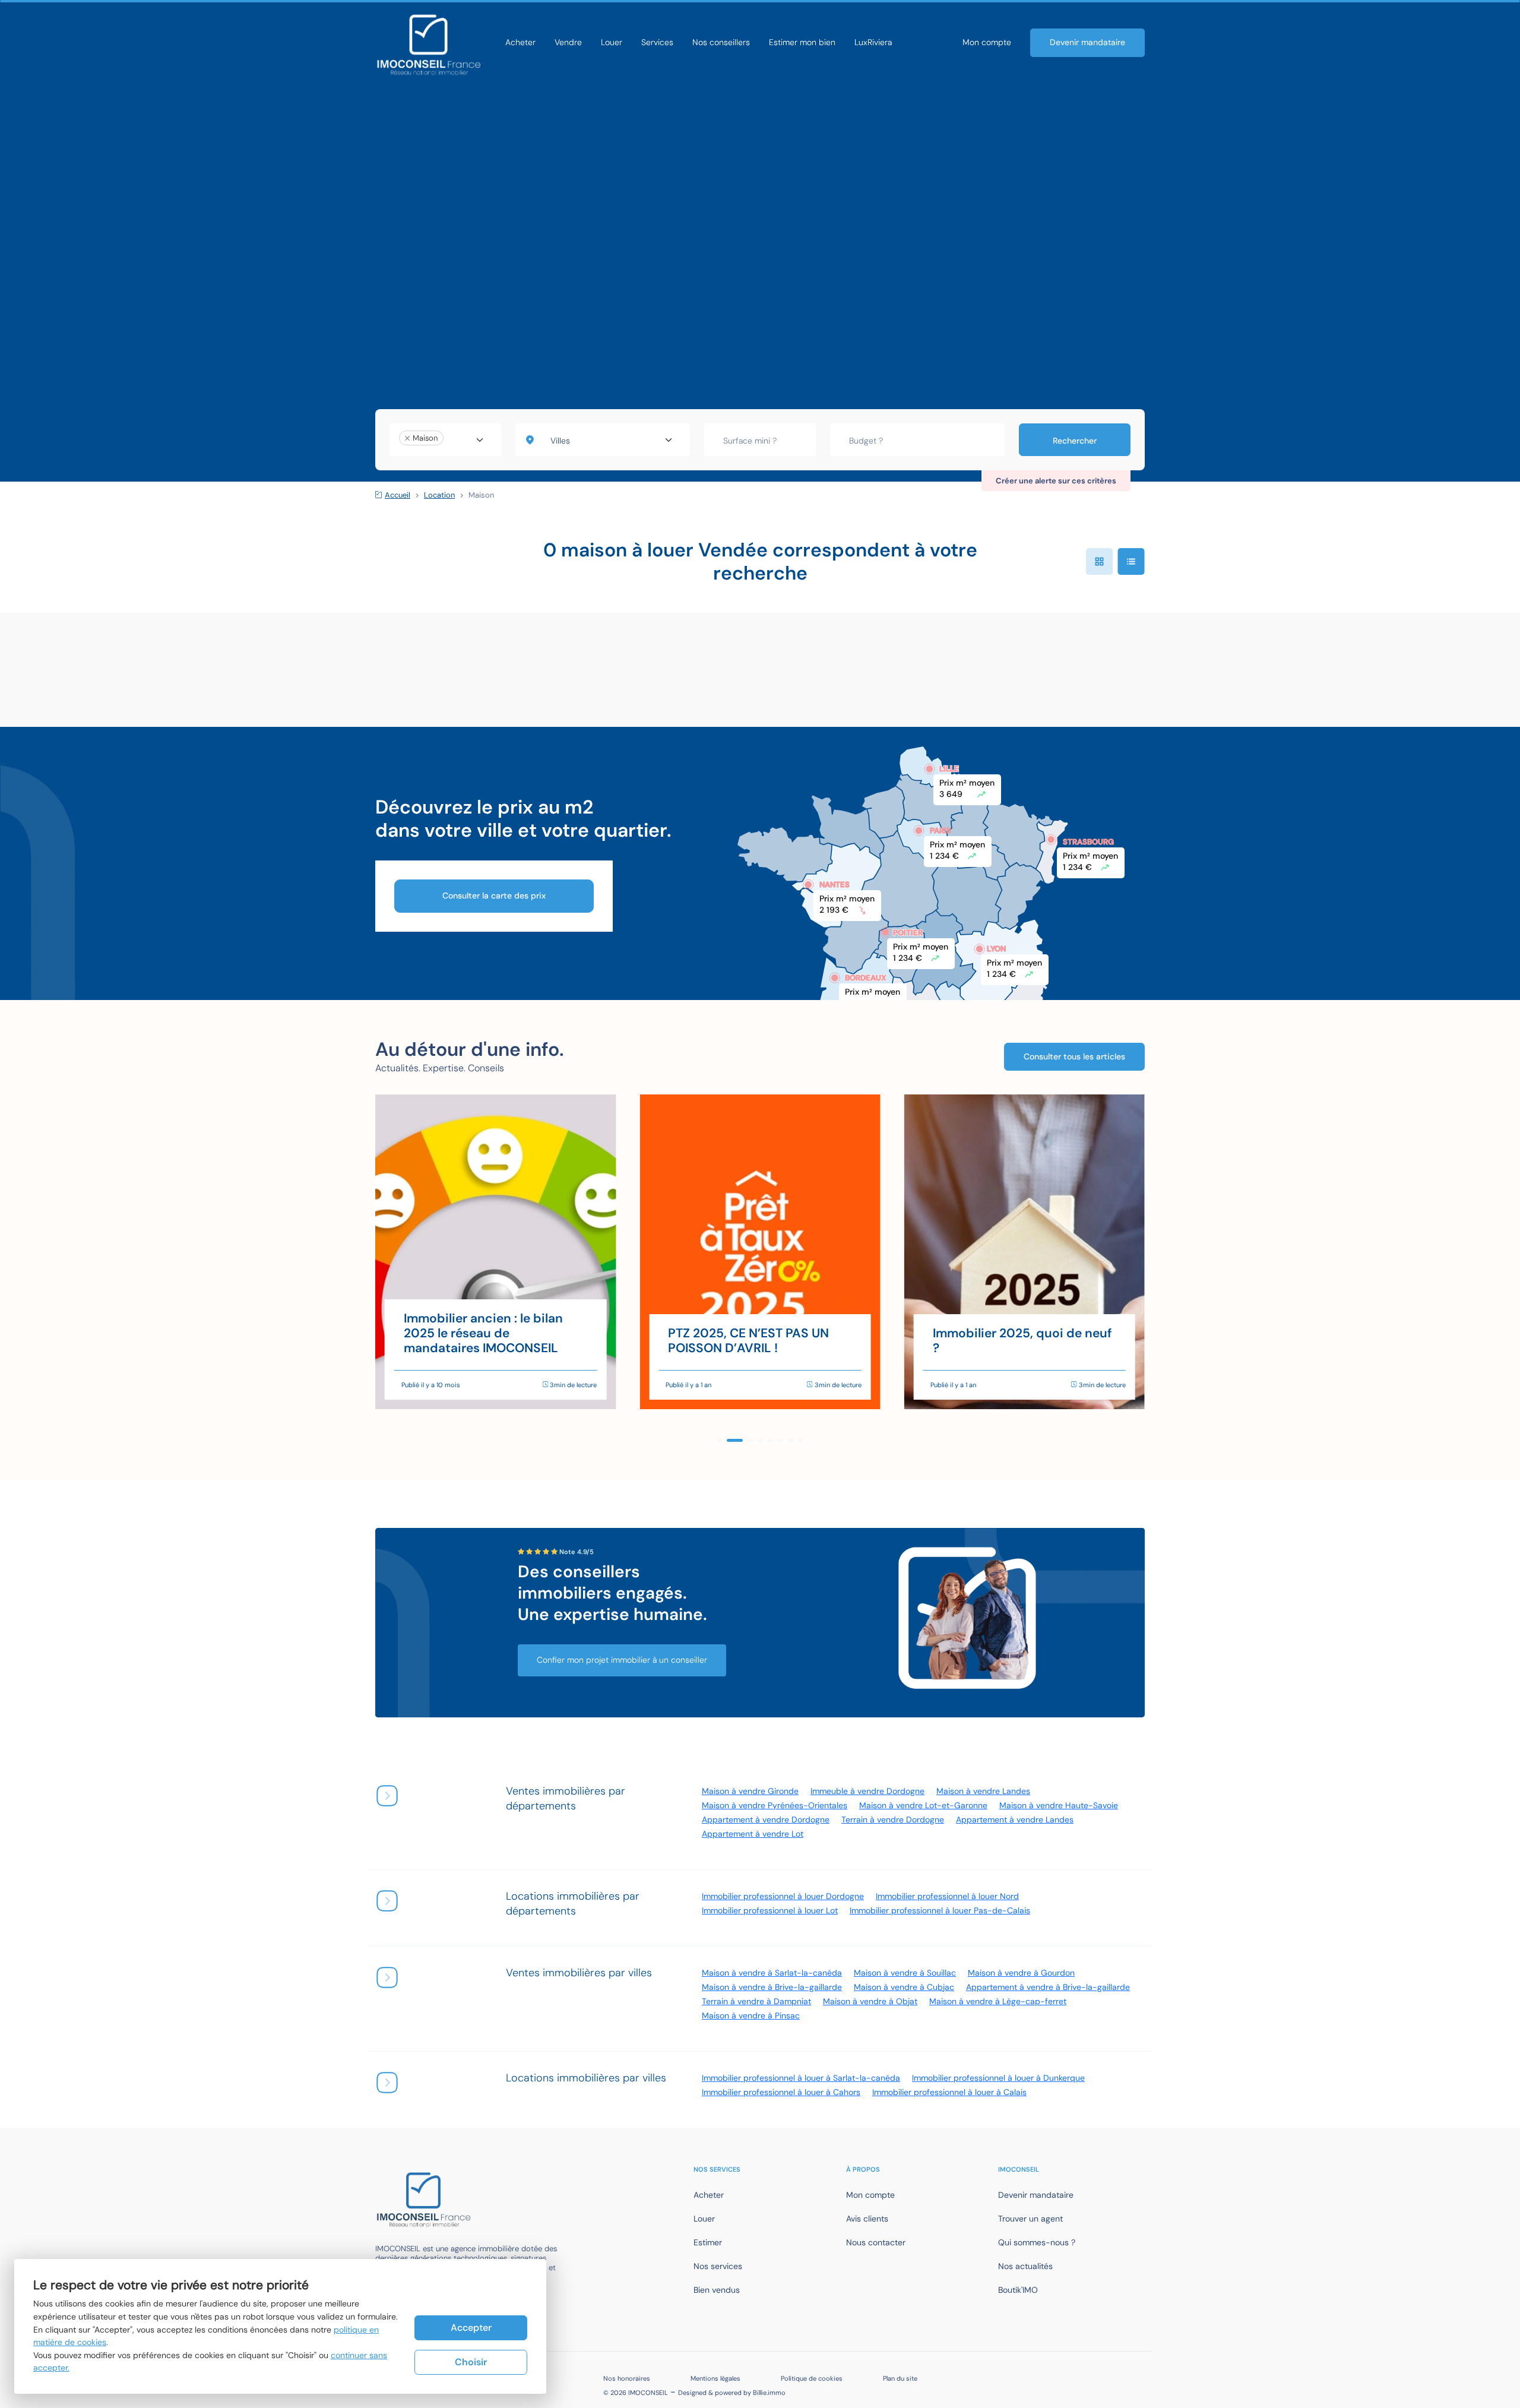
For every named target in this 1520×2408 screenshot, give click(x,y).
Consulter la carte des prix (494, 896)
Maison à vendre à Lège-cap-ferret (998, 2001)
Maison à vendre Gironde (750, 1791)
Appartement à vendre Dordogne (766, 1820)
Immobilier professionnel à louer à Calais (949, 2092)
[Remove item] (407, 438)
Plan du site (900, 2378)
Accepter (471, 2328)
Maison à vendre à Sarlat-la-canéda (772, 1973)
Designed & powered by (732, 2393)
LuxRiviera (873, 42)
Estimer (708, 2242)
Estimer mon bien (802, 42)
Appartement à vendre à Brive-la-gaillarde (1048, 1987)
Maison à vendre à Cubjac (904, 1987)
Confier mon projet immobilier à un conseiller (622, 1660)
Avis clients (867, 2219)
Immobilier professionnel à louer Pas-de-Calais (940, 1910)
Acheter (520, 42)
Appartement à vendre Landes (1015, 1820)
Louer (612, 42)
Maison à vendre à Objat (870, 2001)
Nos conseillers (721, 42)
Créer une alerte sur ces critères (1056, 481)
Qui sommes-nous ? (1037, 2242)
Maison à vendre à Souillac (905, 1973)
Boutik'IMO (1018, 2290)
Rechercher (1075, 441)
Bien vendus (717, 2290)
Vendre (568, 42)
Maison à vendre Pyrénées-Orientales (775, 1805)
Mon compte (987, 42)
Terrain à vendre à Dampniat (756, 2001)
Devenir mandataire (1087, 42)
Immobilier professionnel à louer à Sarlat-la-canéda (801, 2078)
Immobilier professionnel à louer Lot (770, 1910)
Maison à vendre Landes (983, 1791)
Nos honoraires (627, 2378)
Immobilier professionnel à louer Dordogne (783, 1896)
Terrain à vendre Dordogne (893, 1820)
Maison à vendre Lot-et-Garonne (923, 1805)
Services (657, 42)
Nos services (718, 2266)
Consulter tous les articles (1074, 1056)
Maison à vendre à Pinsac (751, 2015)
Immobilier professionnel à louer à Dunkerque (998, 2078)
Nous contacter (876, 2242)
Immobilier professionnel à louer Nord (947, 1896)
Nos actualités (1025, 2266)
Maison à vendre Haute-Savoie (1059, 1805)
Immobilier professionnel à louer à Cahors (781, 2092)
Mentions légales (715, 2378)
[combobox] (445, 440)
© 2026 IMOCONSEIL (636, 2393)
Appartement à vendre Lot (753, 1834)
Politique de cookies (812, 2378)
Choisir (471, 2362)
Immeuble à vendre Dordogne (867, 1791)
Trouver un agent (1030, 2219)
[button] (719, 1440)
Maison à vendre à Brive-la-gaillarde (772, 1987)
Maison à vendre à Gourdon (1021, 1973)
